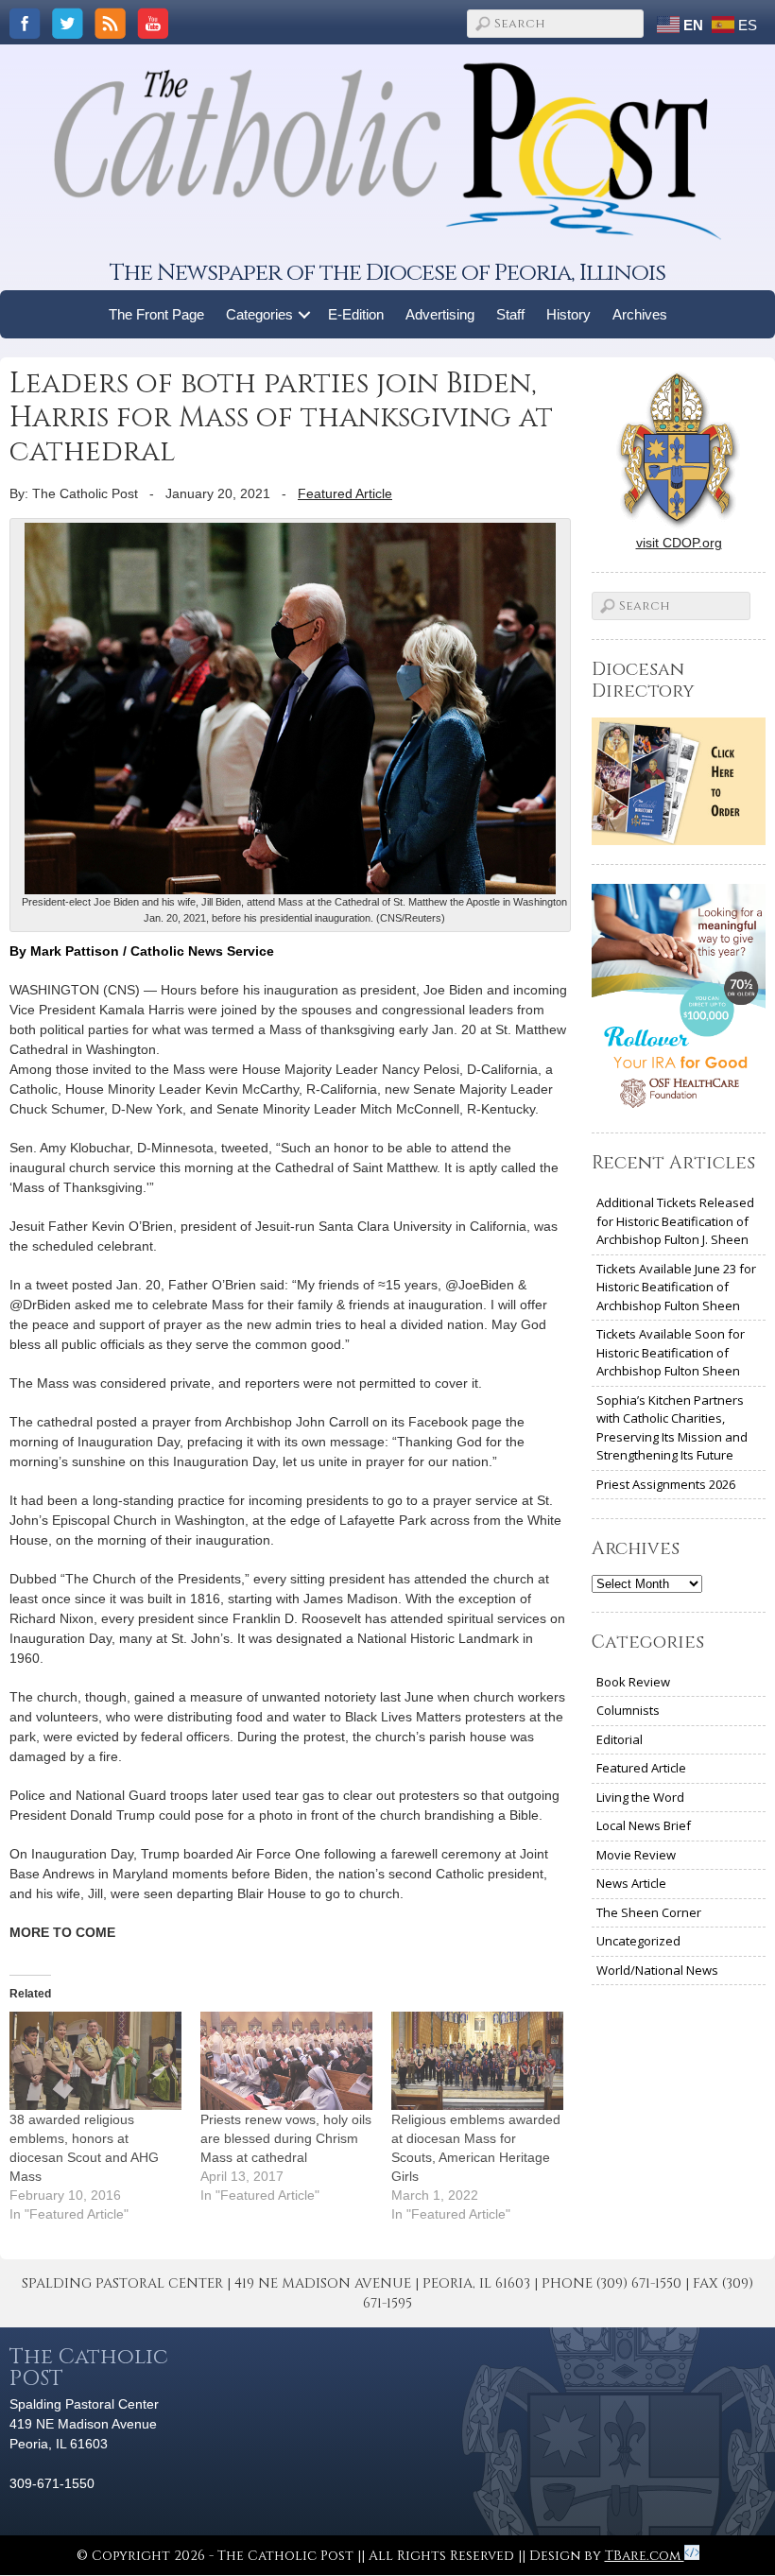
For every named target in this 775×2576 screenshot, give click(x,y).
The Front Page (156, 314)
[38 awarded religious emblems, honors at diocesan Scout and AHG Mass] (95, 2061)
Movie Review (636, 1855)
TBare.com (645, 2556)
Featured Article (345, 493)
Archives (640, 314)
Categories (259, 314)
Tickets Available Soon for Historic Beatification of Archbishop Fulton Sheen (671, 1352)
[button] (305, 314)
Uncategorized (638, 1941)
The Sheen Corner (649, 1912)
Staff (510, 314)
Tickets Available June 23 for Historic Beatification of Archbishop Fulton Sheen (676, 1287)
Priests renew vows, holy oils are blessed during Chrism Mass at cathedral (286, 2138)
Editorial (620, 1739)
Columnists (628, 1710)
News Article (631, 1883)
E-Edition (356, 314)
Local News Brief (644, 1825)
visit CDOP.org (679, 543)
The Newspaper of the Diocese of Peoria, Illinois (387, 273)
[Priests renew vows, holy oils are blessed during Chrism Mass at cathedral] (286, 2061)
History (568, 314)
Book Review (633, 1682)
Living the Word (640, 1797)
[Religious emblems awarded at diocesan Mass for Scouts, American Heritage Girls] (477, 2061)
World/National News (657, 1970)
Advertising (440, 314)
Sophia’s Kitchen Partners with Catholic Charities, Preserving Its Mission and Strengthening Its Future (672, 1428)
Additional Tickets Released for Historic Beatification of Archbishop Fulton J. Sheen (675, 1221)
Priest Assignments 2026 (666, 1484)
